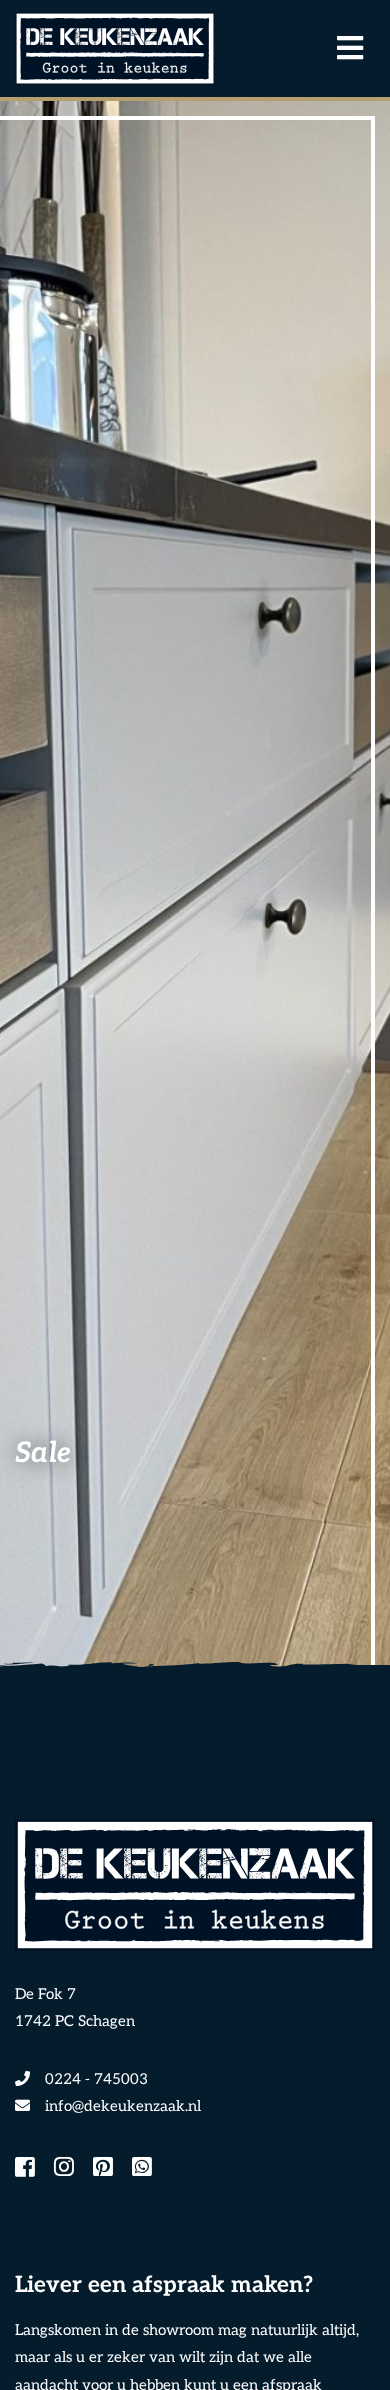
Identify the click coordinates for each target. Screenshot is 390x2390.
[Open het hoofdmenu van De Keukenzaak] (340, 49)
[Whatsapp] (142, 2169)
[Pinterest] (103, 2169)
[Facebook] (25, 2169)
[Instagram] (64, 2169)
